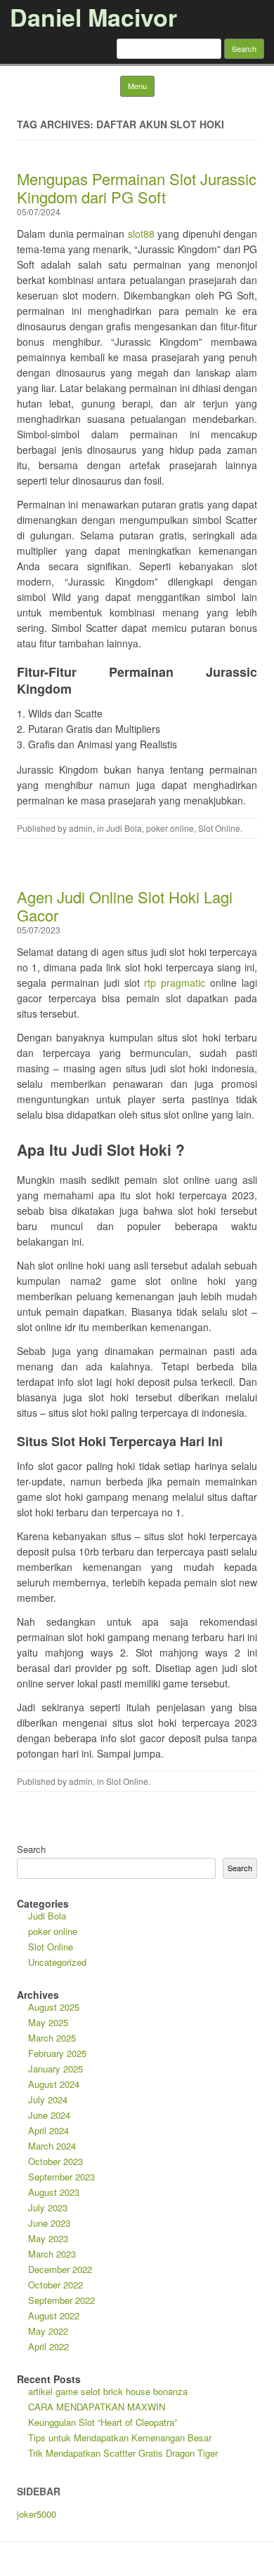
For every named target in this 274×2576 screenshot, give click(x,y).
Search (31, 1849)
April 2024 (48, 2130)
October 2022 (56, 2285)
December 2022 (60, 2269)
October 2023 (56, 2161)
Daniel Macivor (93, 17)
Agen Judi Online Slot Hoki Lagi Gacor (125, 906)
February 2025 (57, 2053)
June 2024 (49, 2115)
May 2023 (48, 2238)
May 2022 (48, 2331)
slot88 (141, 234)
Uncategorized (57, 1962)
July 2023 (48, 2207)
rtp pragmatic (175, 983)
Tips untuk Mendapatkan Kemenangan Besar (120, 2437)
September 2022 (61, 2300)
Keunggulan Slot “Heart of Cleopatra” (103, 2422)
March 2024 (52, 2146)
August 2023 (54, 2192)
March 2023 (52, 2254)
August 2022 (54, 2315)
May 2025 (48, 2022)
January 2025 (56, 2069)
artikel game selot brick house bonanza (108, 2391)
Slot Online (219, 828)
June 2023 (49, 2223)
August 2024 (54, 2084)
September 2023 (61, 2177)
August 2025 (54, 2007)
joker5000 (37, 2514)
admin (81, 828)
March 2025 (52, 2038)
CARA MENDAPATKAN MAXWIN (97, 2407)
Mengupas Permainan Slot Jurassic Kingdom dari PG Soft (137, 188)
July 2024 (48, 2099)
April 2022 (48, 2346)
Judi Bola (124, 828)
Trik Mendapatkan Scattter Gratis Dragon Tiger (123, 2453)
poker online (170, 828)
